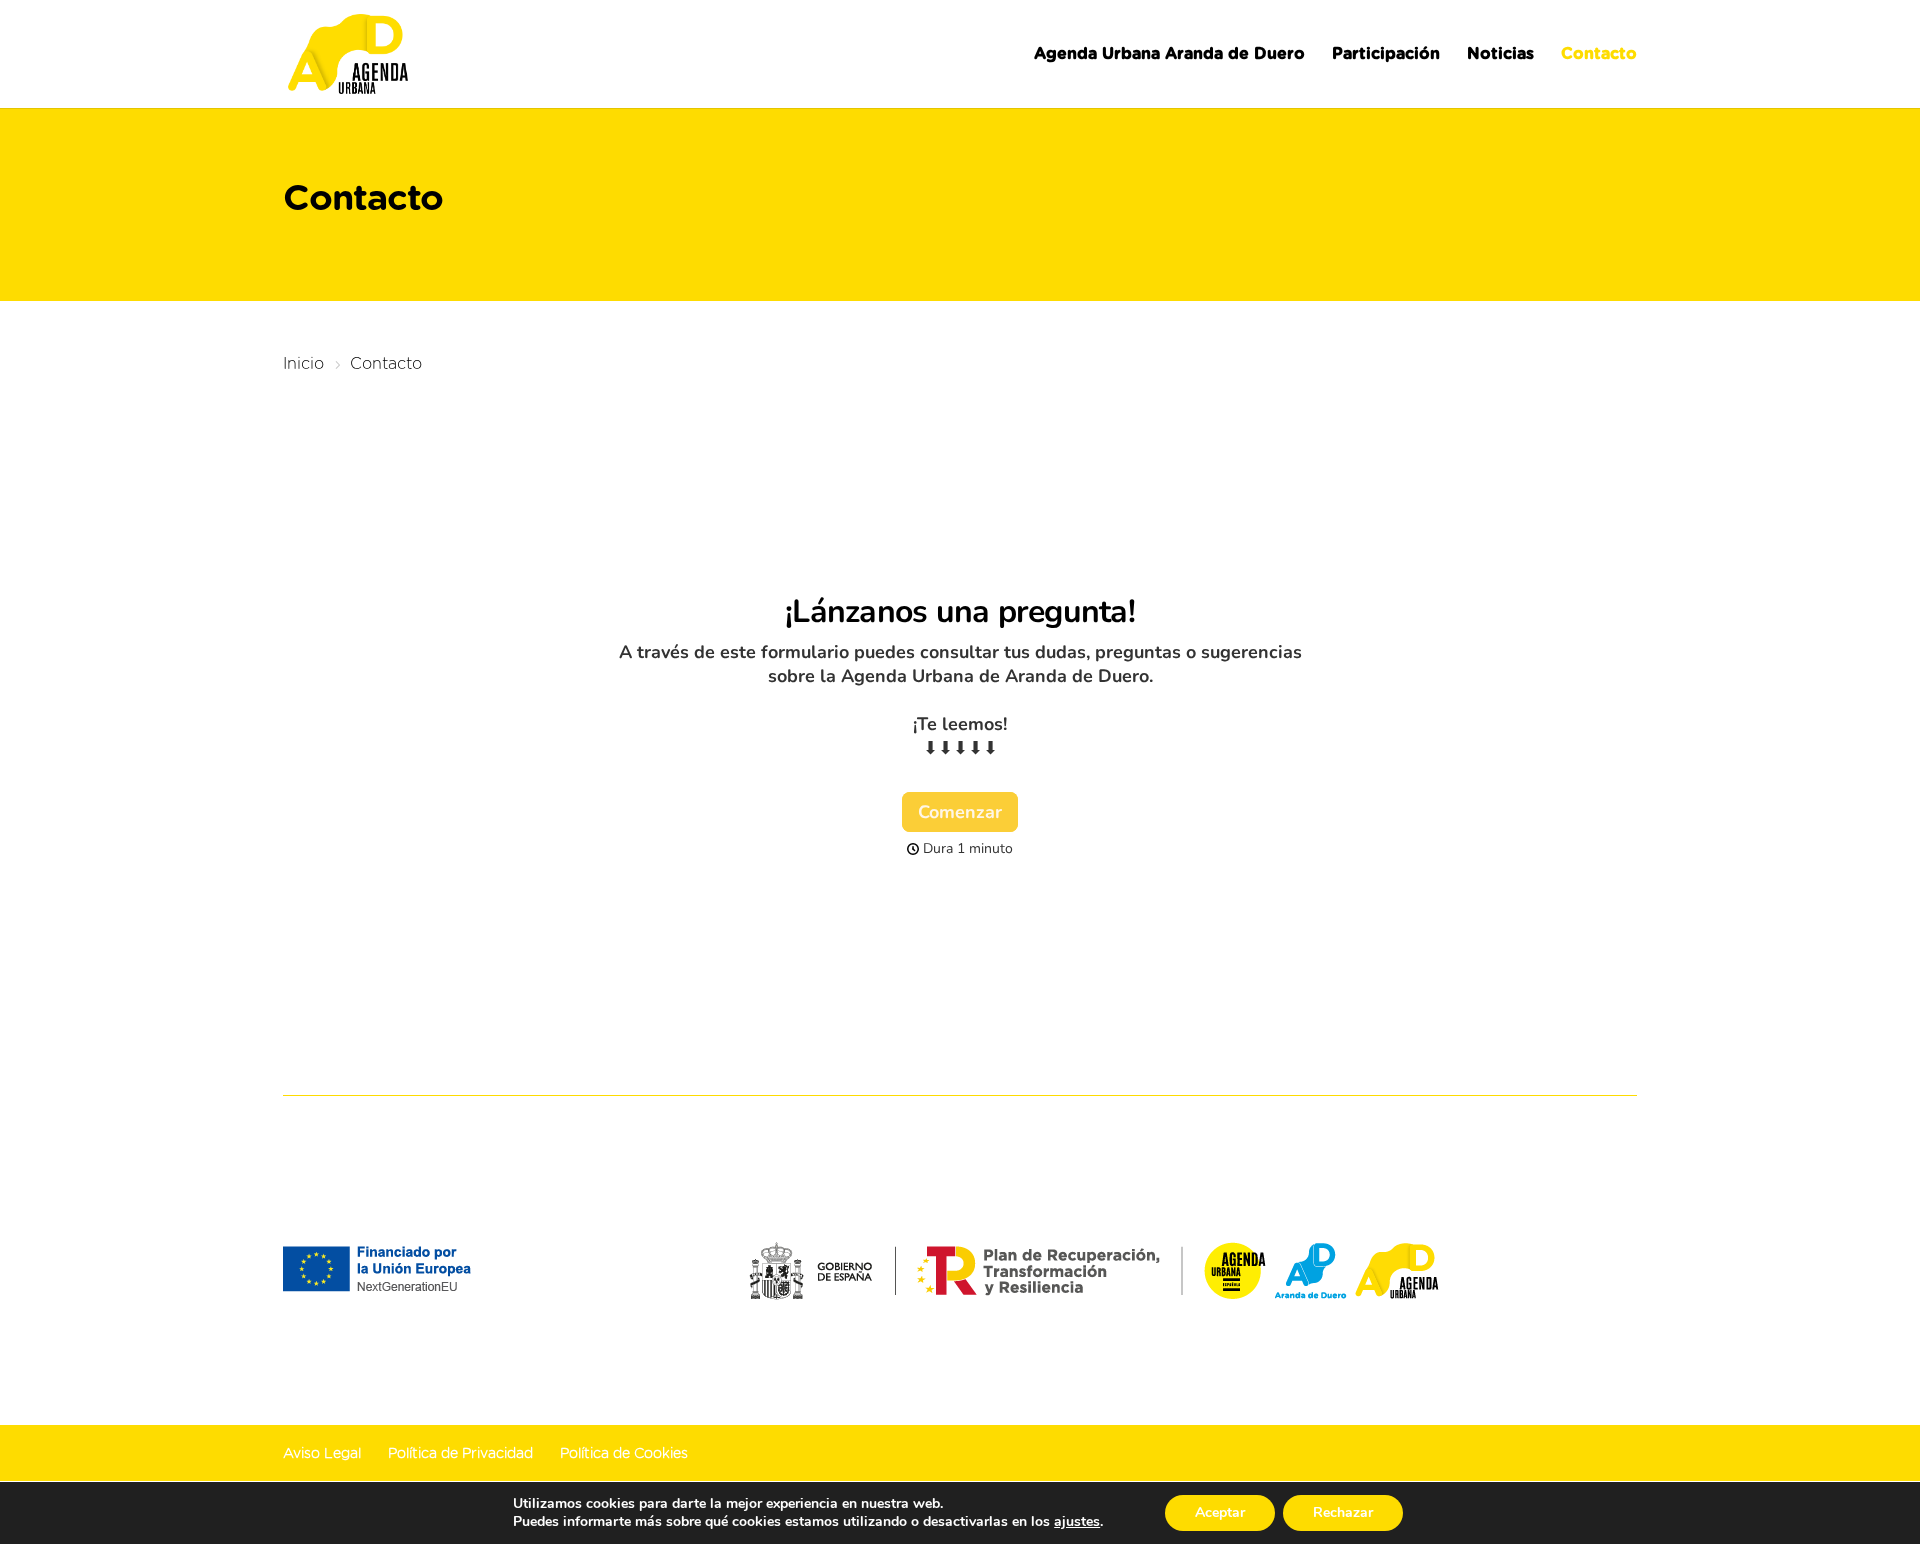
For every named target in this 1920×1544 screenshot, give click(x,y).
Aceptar (1220, 1512)
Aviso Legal (322, 1454)
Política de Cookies (624, 1454)
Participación (1386, 54)
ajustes (1077, 1522)
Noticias (1500, 54)
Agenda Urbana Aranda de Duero (1169, 54)
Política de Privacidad (460, 1454)
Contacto (1599, 54)
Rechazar (1343, 1512)
